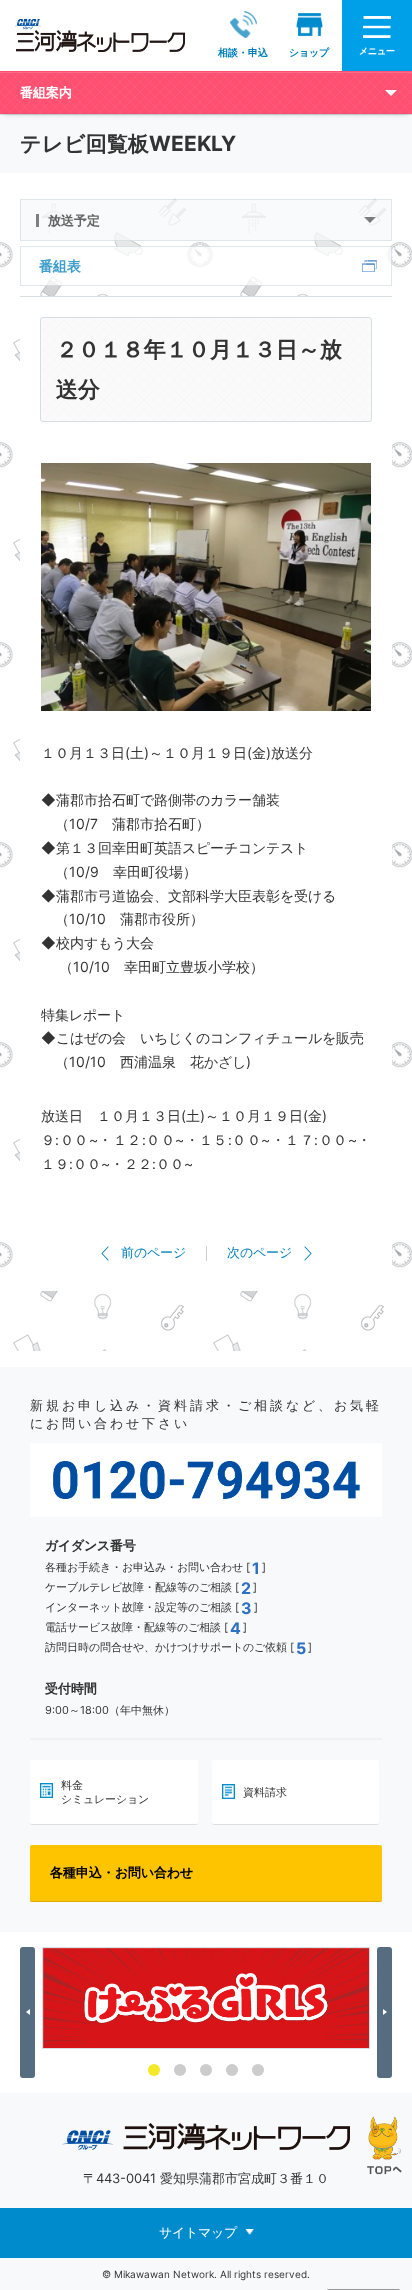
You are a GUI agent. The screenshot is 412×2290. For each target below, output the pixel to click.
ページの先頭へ (384, 2145)
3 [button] (206, 2070)
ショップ (309, 52)
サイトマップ (198, 2232)
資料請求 (265, 1792)
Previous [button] (30, 2012)
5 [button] (258, 2070)
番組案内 (46, 92)
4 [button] (232, 2070)
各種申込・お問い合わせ (121, 1872)
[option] (206, 1998)
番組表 (60, 265)
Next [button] (387, 2012)
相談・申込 (243, 52)
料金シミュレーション (105, 1792)
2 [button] (180, 2070)
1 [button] (154, 2070)
